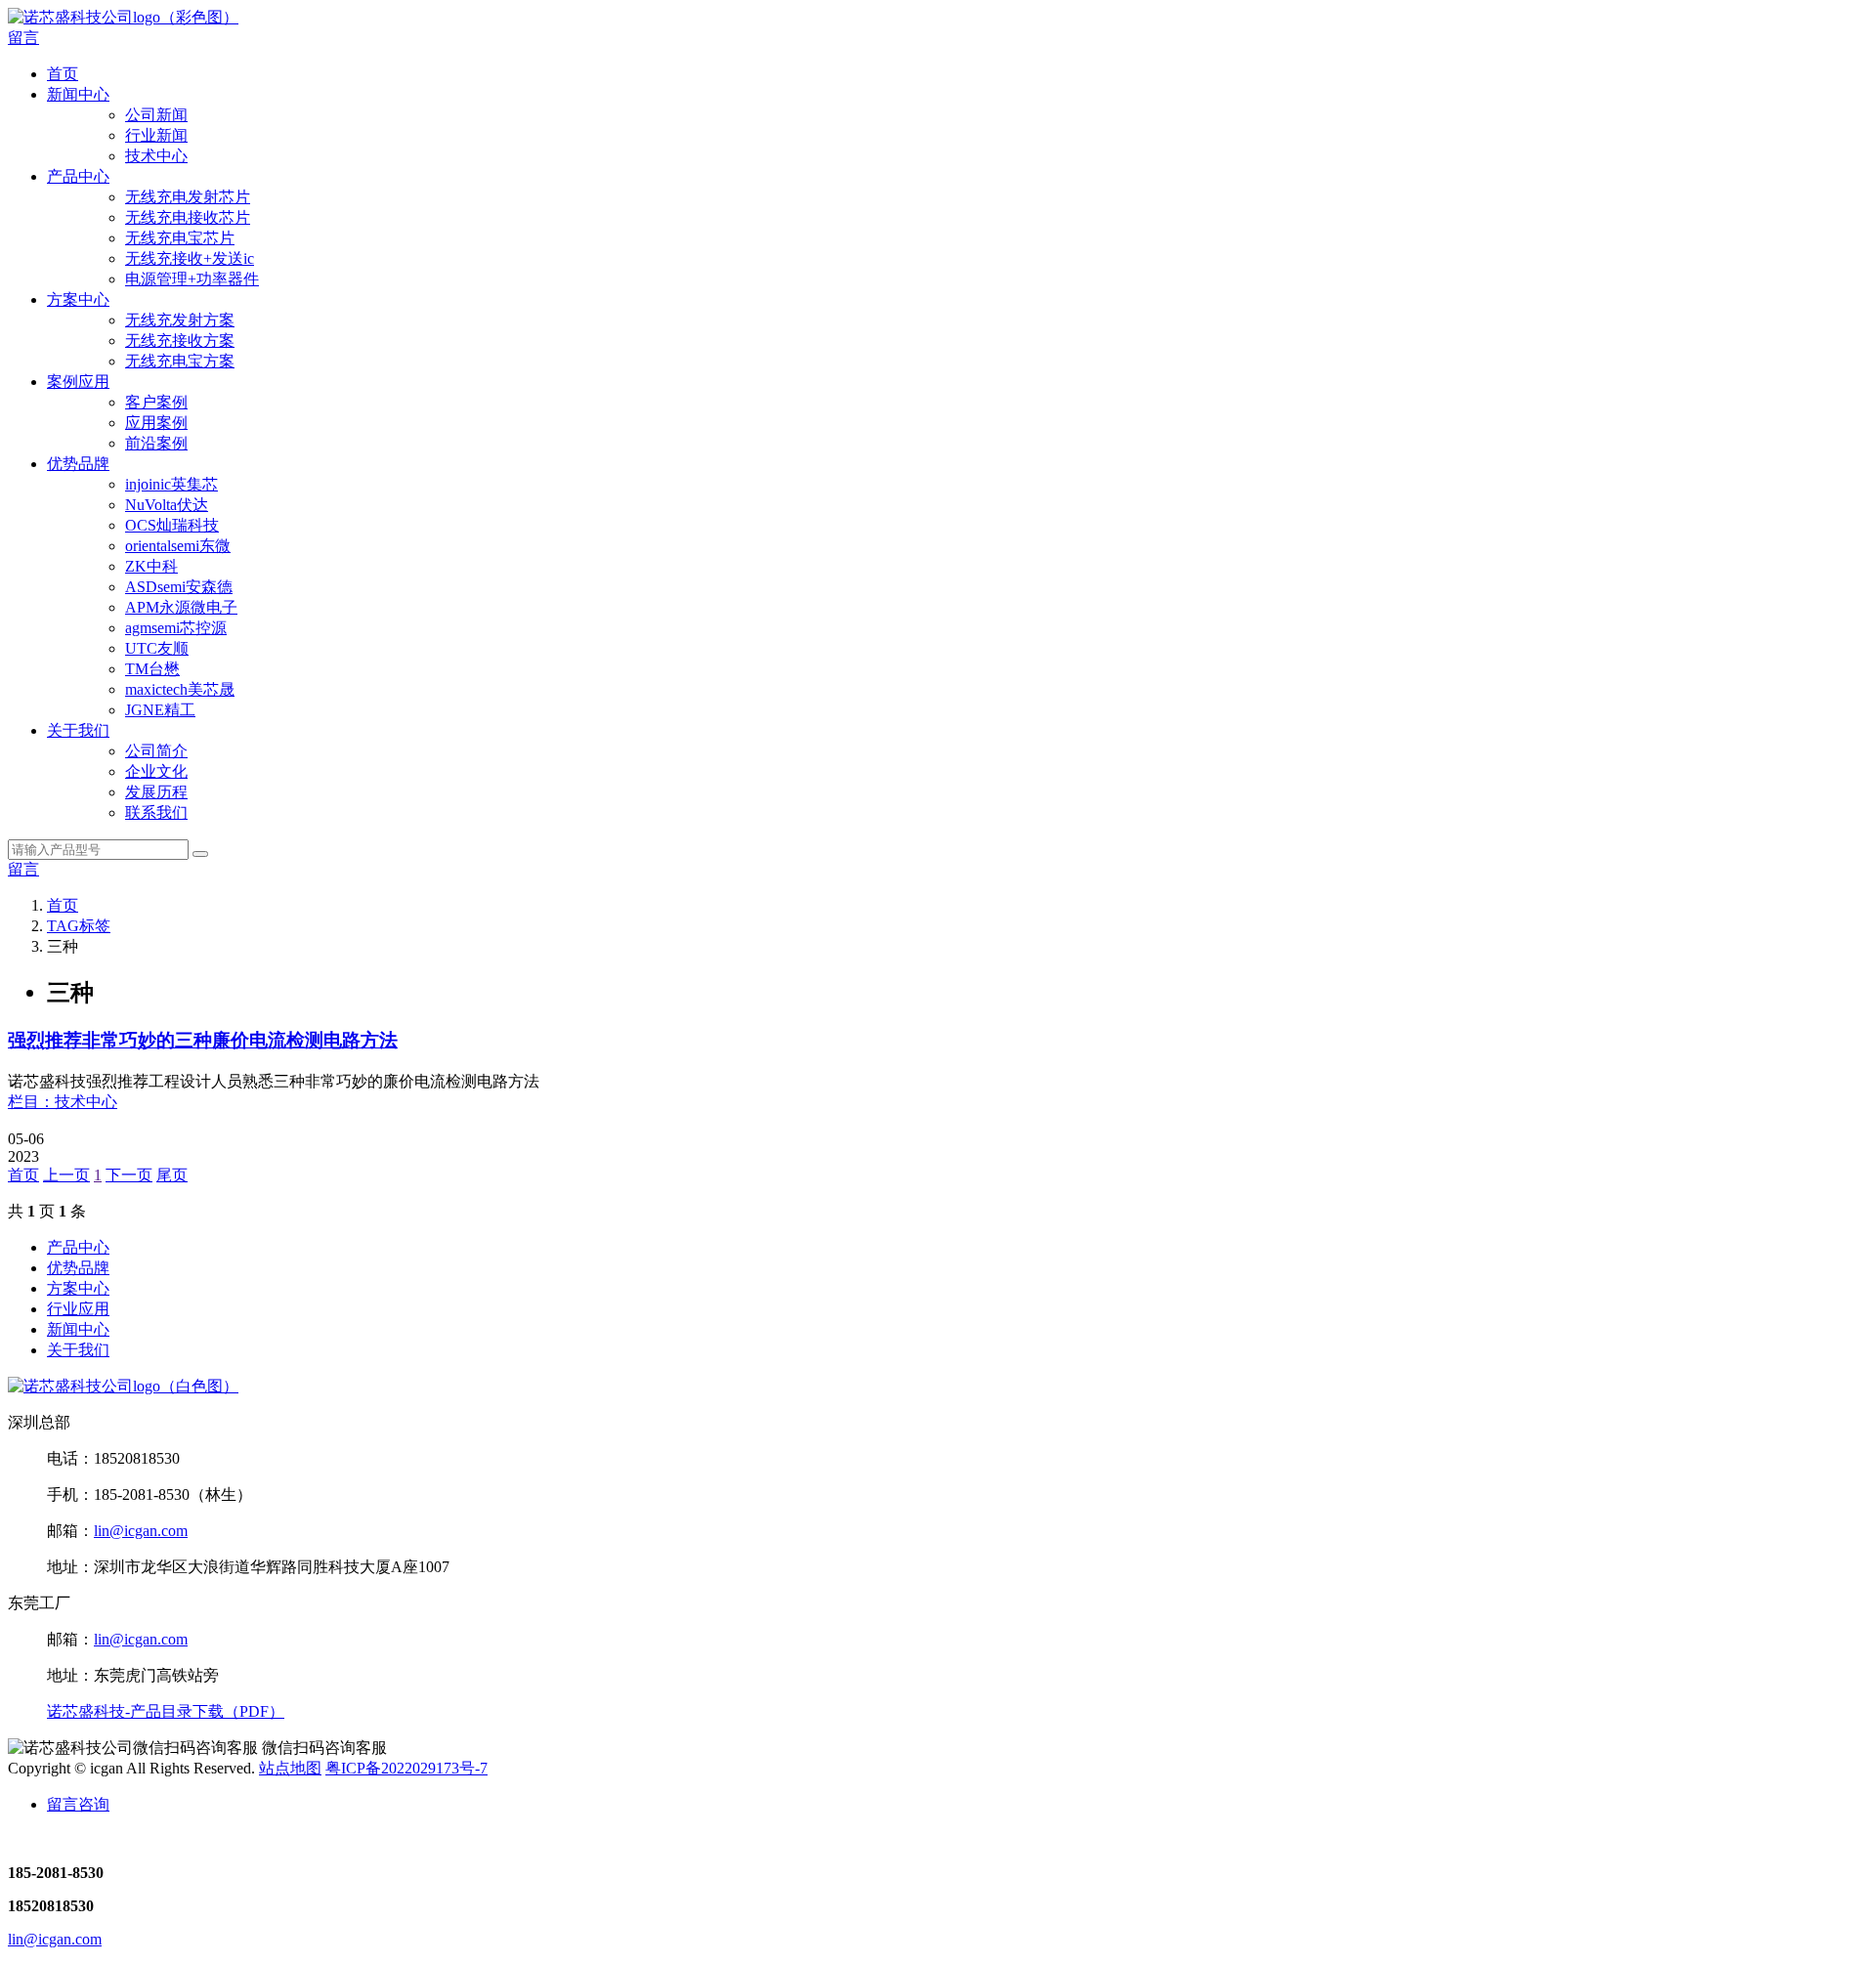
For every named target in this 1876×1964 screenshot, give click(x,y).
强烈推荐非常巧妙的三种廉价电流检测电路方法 (203, 1040)
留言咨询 (78, 1804)
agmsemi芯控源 (176, 628)
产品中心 (78, 176)
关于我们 (78, 730)
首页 (63, 74)
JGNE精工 (160, 710)
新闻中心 (78, 94)
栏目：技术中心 (63, 1102)
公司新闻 (156, 115)
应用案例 (156, 423)
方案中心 (78, 299)
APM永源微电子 (181, 607)
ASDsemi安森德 (179, 587)
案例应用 (78, 382)
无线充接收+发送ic (190, 258)
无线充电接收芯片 (188, 217)
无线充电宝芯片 (180, 238)
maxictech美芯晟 (180, 689)
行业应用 (78, 1309)
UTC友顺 (157, 648)
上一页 (66, 1175)
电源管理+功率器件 (192, 279)
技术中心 (156, 156)
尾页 (172, 1175)
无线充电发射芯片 (188, 197)
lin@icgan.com (141, 1531)
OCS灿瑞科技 (172, 525)
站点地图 (290, 1768)
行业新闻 (156, 135)
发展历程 (156, 792)
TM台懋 (152, 669)
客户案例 (156, 402)
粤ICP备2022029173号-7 (406, 1768)
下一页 (129, 1175)
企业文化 (156, 771)
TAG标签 (79, 926)
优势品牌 (78, 464)
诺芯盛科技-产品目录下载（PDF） (166, 1711)
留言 (23, 38)
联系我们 (156, 812)
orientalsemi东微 (178, 546)
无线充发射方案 (180, 320)
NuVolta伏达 (167, 505)
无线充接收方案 (180, 341)
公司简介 (156, 751)
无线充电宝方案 (180, 361)
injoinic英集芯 (171, 484)
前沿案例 (156, 443)
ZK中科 (151, 566)
